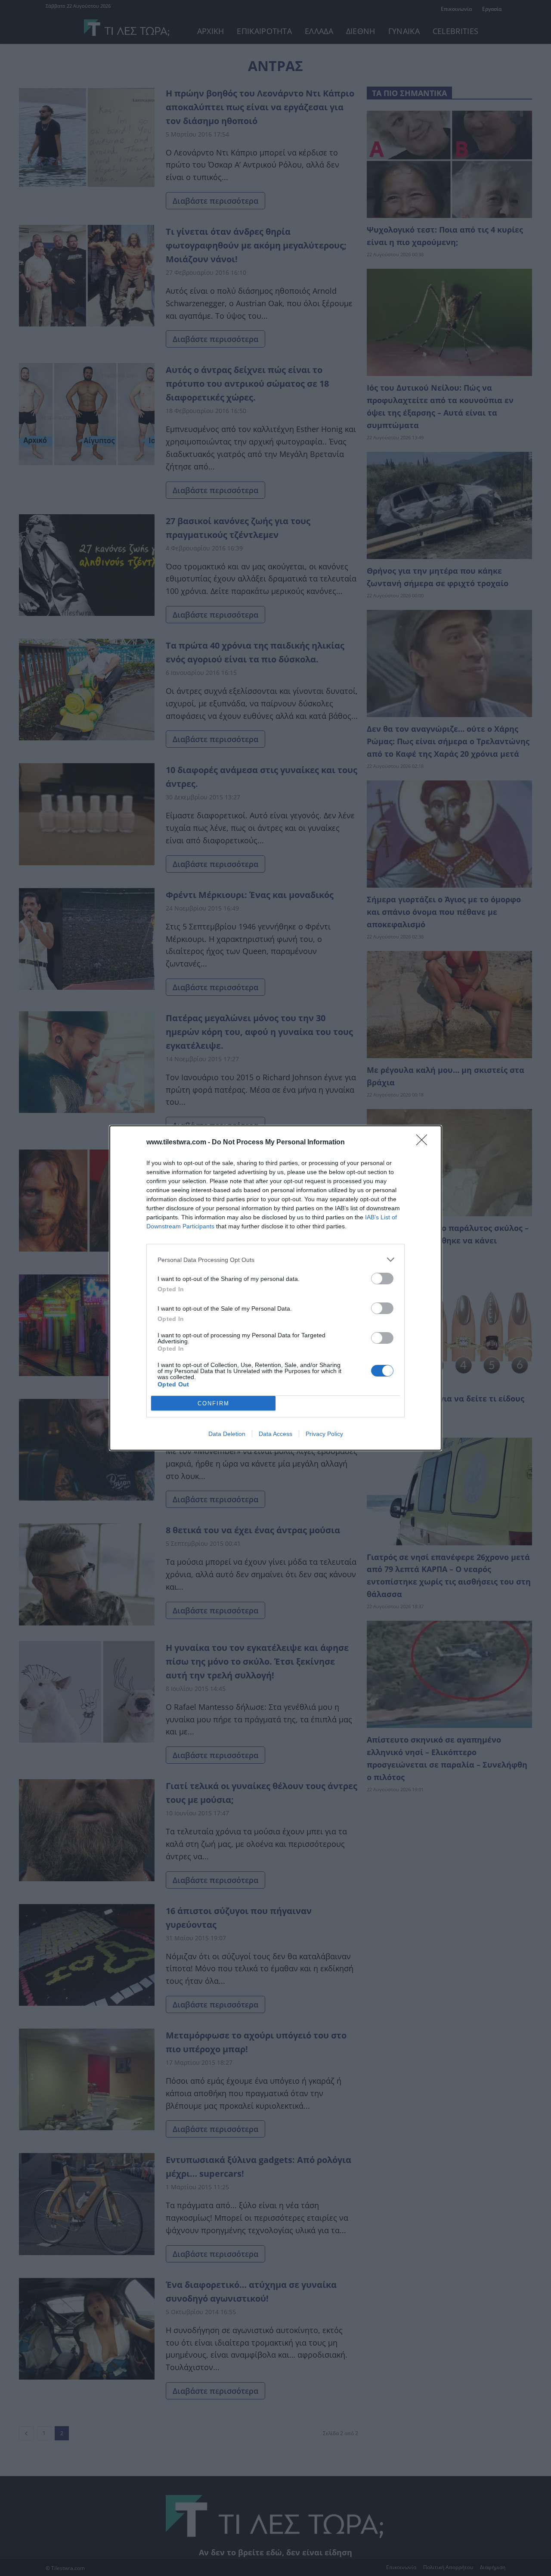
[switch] (382, 1279)
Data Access (275, 1434)
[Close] (424, 1143)
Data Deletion (227, 1434)
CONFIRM (214, 1403)
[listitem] (275, 1260)
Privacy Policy (324, 1434)
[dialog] (275, 1288)
